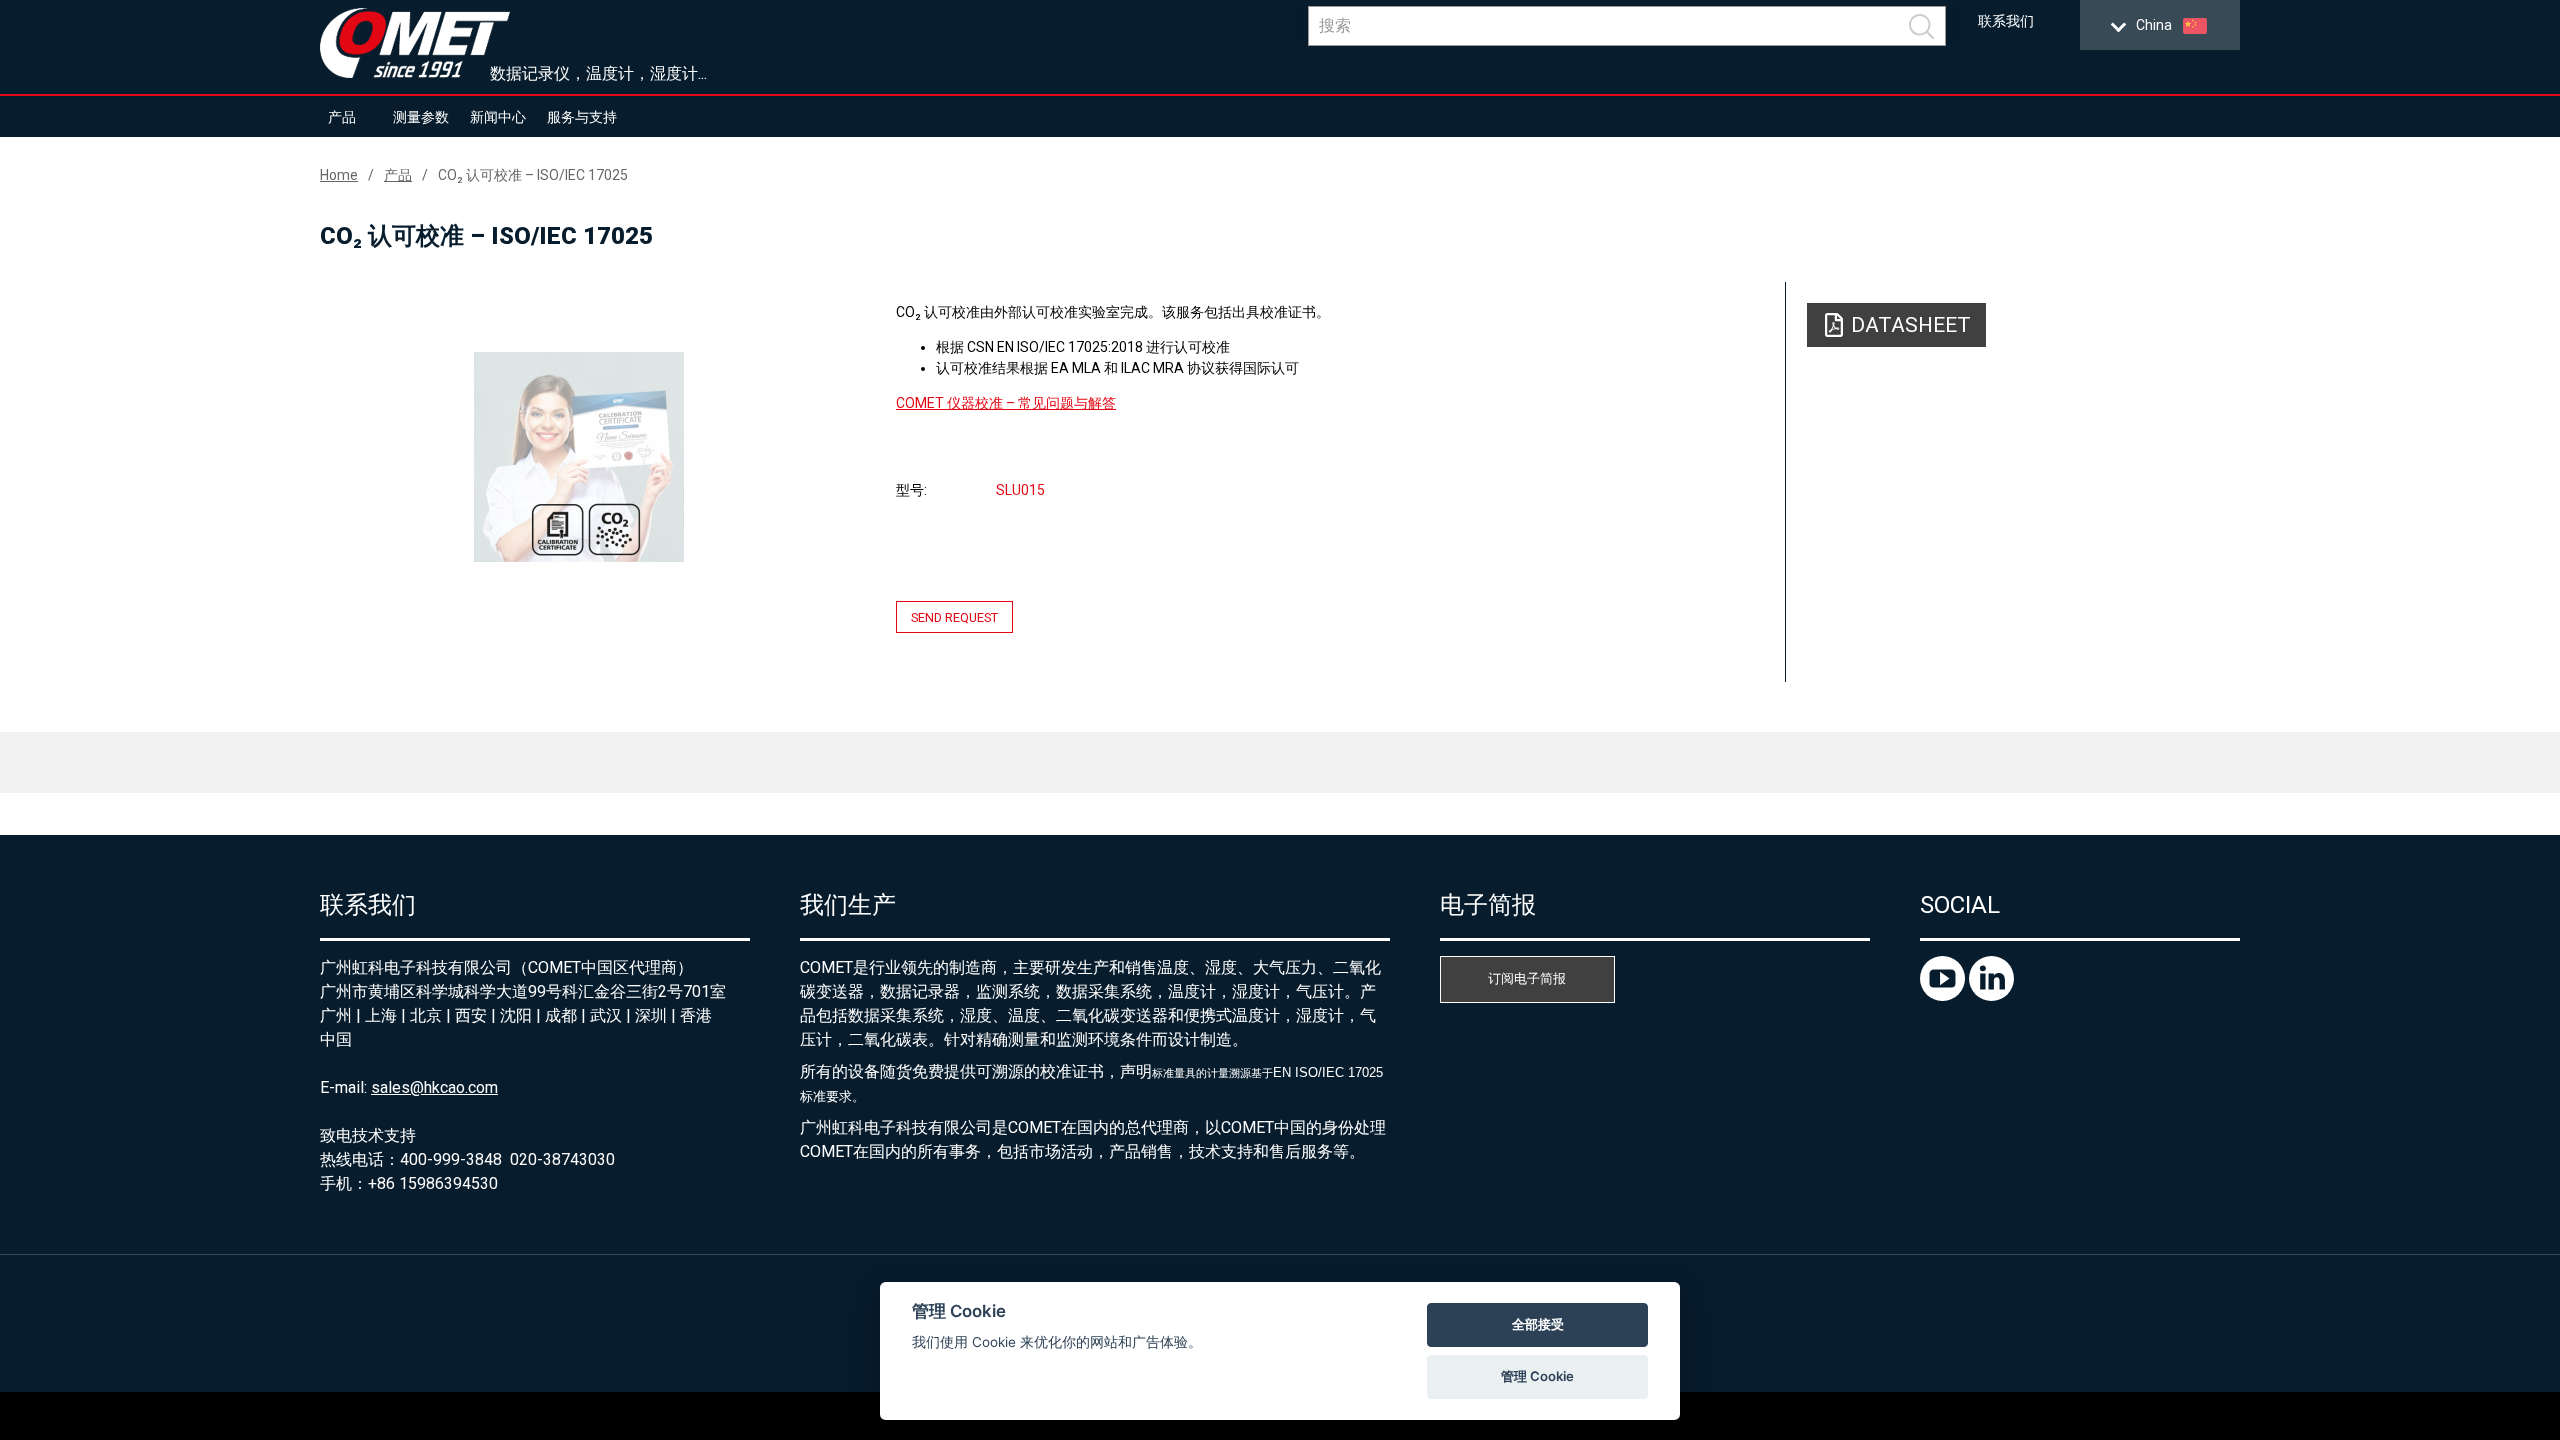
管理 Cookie (1537, 1376)
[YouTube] (1944, 995)
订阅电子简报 (1527, 978)
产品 (342, 117)
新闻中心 (498, 117)
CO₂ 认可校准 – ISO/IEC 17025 (533, 175)
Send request (954, 617)
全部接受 (1538, 1324)
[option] (579, 457)
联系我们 (2006, 21)
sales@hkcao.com (434, 1087)
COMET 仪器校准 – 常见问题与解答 (1006, 403)
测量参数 (421, 117)
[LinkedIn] (1991, 995)
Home (339, 175)
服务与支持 (582, 117)
